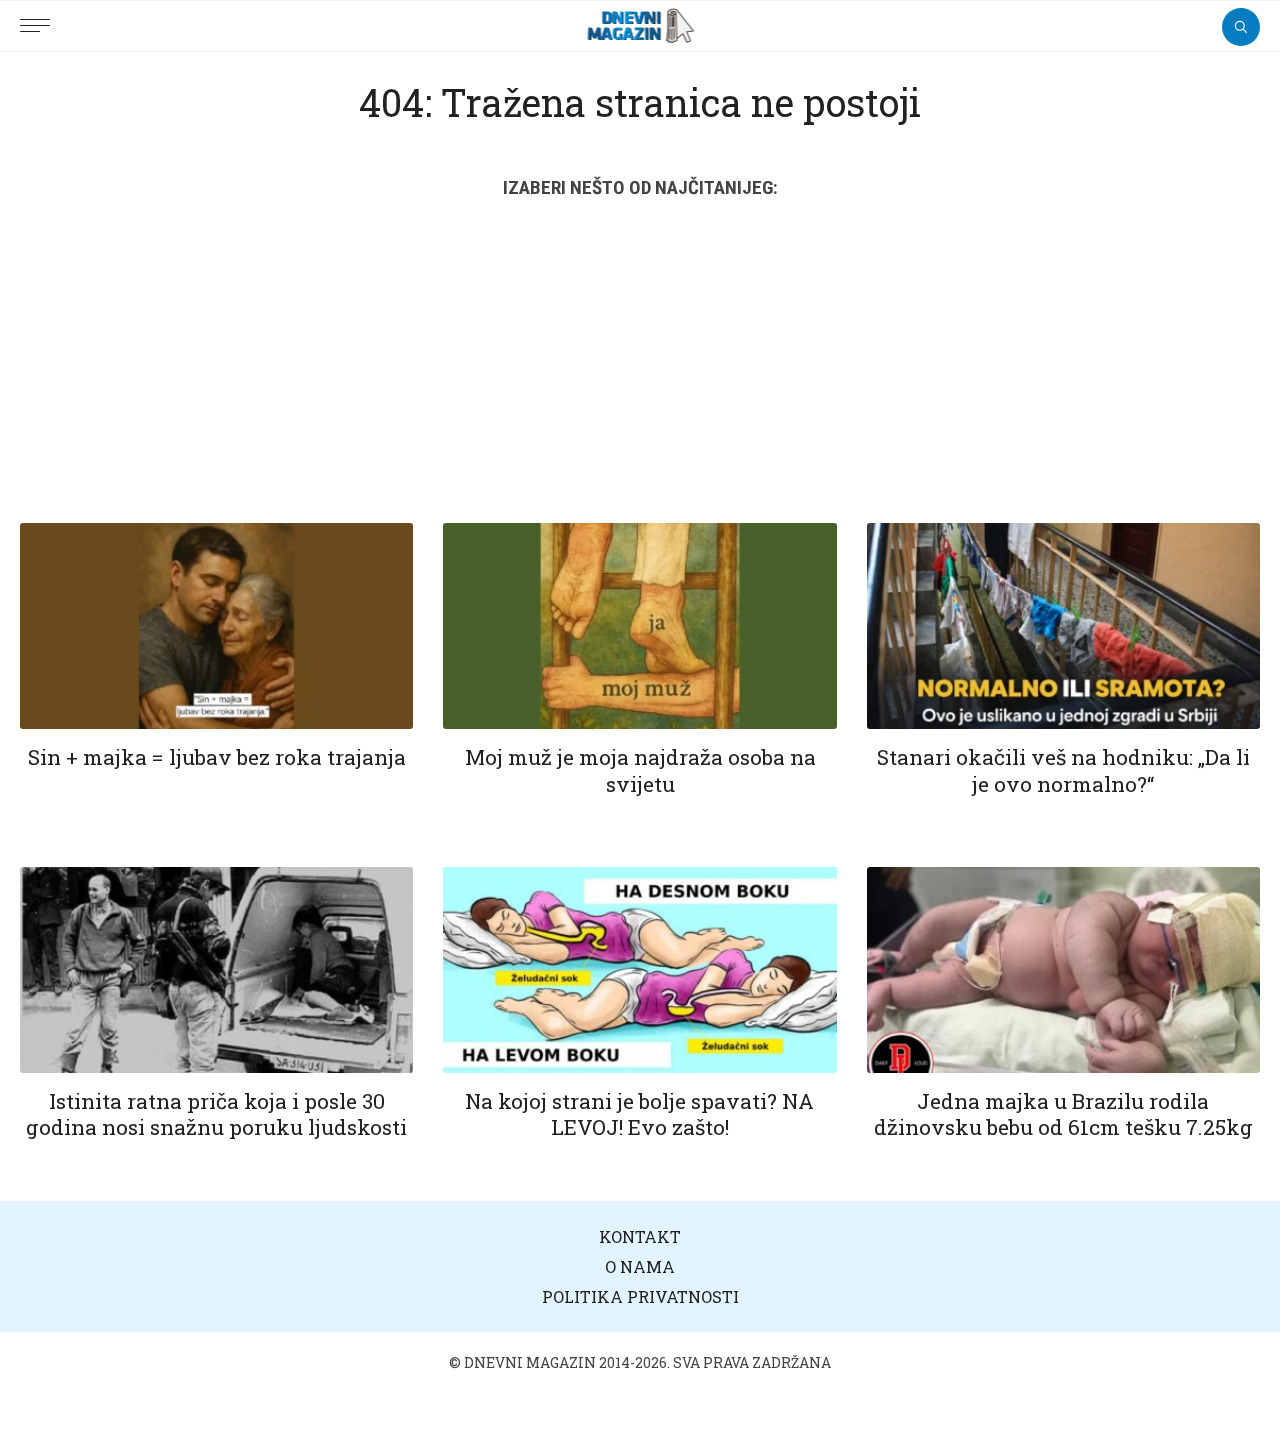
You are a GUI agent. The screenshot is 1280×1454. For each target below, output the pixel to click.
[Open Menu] (40, 15)
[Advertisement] (640, 373)
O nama (640, 1266)
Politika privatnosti (640, 1296)
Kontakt (640, 1236)
